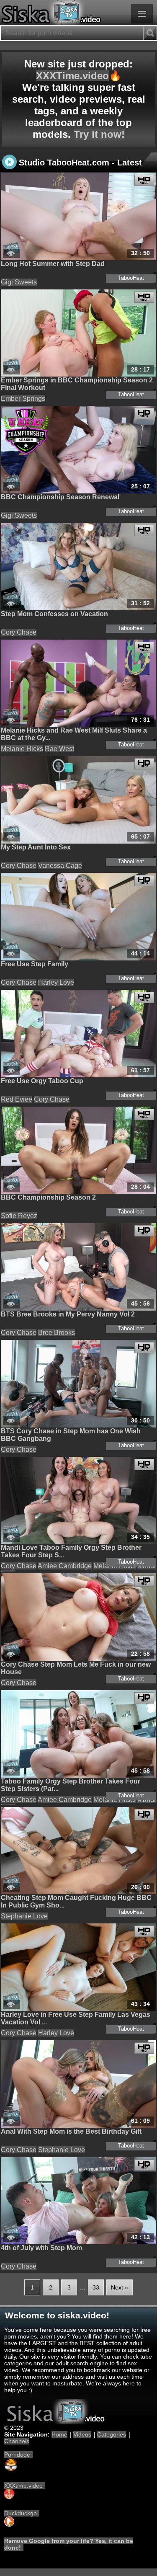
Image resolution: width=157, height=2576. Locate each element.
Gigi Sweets (19, 282)
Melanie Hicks (22, 749)
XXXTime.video (72, 76)
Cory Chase (19, 632)
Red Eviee (17, 1099)
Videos (82, 2434)
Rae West (59, 749)
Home (59, 2434)
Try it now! (99, 134)
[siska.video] (78, 13)
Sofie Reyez (19, 1216)
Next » (120, 2287)
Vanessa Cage (60, 866)
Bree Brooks (57, 1333)
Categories (112, 2434)
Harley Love (56, 982)
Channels (17, 2441)
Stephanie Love (24, 1916)
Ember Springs (23, 399)
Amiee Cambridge (65, 1566)
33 (96, 2287)
